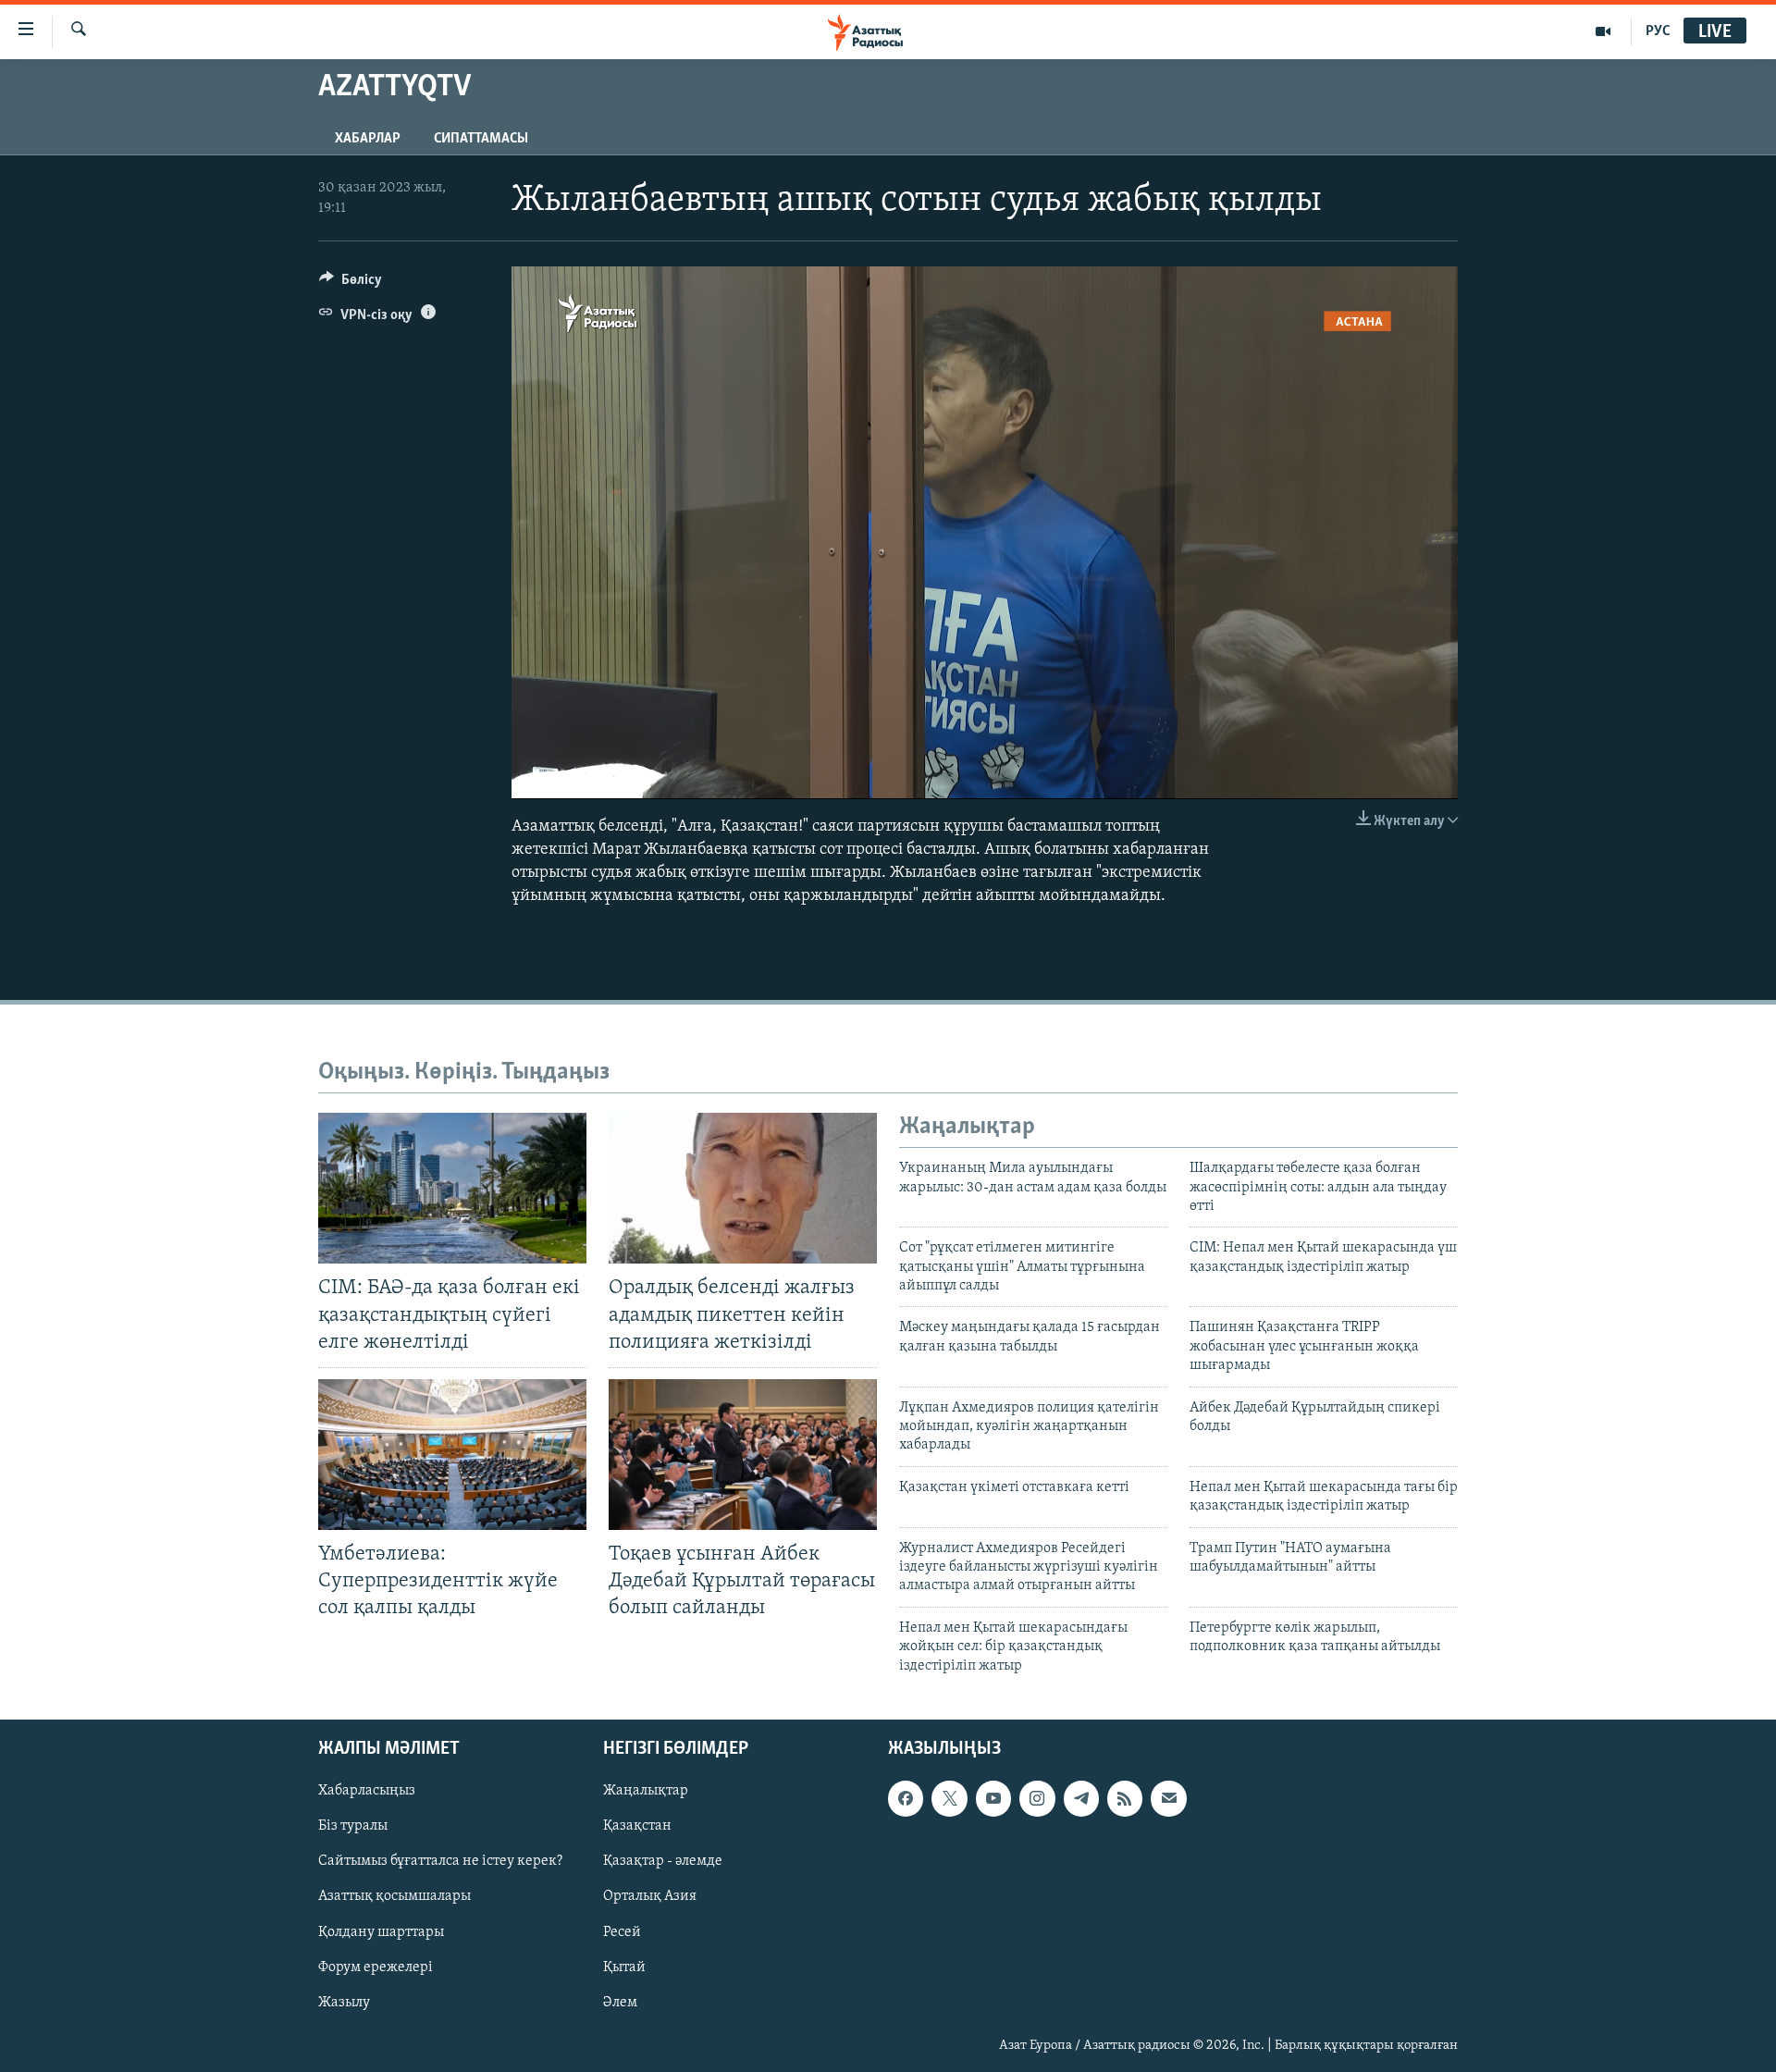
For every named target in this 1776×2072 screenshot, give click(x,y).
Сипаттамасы (481, 139)
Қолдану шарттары (381, 1931)
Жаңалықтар (646, 1791)
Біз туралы (353, 1826)
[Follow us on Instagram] (1037, 1798)
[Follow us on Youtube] (993, 1798)
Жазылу (344, 2003)
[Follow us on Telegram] (1081, 1798)
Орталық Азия (650, 1896)
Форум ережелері (376, 1967)
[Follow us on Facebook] (906, 1798)
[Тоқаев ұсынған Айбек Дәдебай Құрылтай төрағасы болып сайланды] (743, 1455)
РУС (1658, 31)
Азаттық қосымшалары (395, 1896)
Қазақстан (637, 1826)
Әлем (620, 2003)
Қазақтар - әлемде (663, 1861)
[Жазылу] (1168, 1798)
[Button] (351, 284)
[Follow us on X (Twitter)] (949, 1798)
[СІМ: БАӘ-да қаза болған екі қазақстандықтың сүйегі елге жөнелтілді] (452, 1188)
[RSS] (1125, 1798)
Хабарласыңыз (367, 1791)
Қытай (624, 1967)
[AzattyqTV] (1603, 31)
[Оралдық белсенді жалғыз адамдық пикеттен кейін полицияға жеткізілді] (743, 1188)
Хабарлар (368, 139)
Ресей (622, 1931)
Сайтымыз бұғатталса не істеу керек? (440, 1861)
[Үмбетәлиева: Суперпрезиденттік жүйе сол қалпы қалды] (452, 1455)
